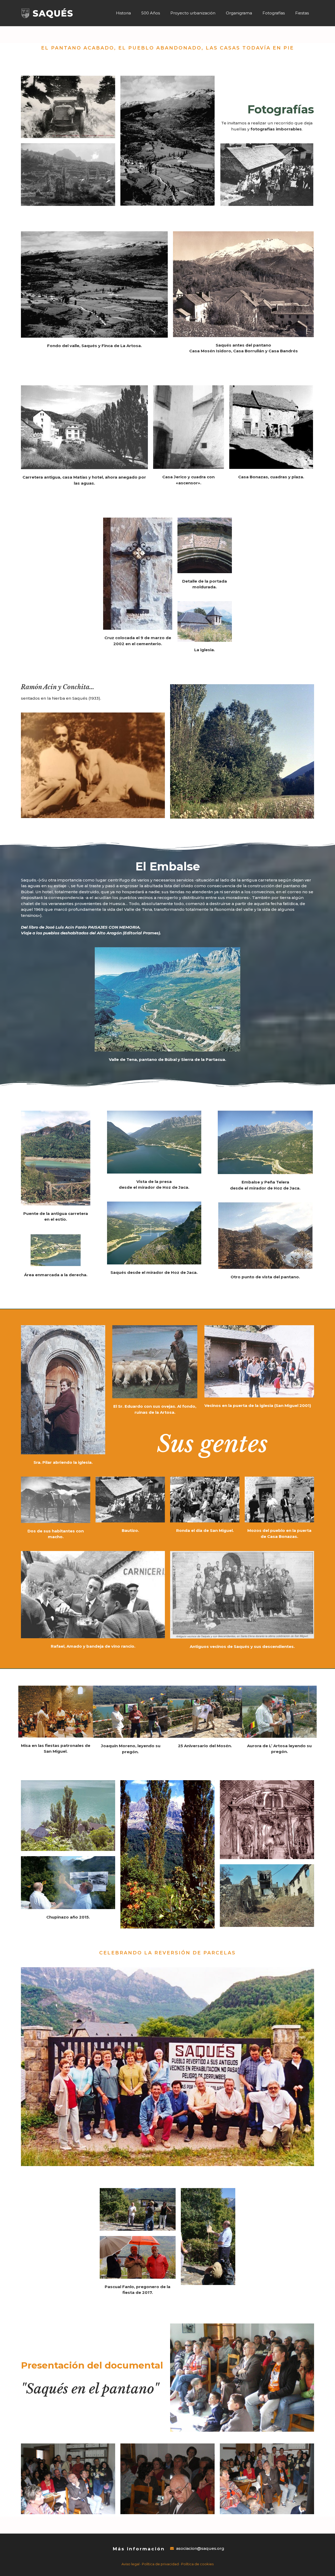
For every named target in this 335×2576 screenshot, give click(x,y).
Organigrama (239, 13)
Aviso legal (130, 2564)
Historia (123, 13)
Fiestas (302, 13)
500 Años (151, 13)
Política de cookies (197, 2564)
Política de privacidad (160, 2564)
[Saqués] (47, 13)
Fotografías (274, 13)
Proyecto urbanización (193, 13)
